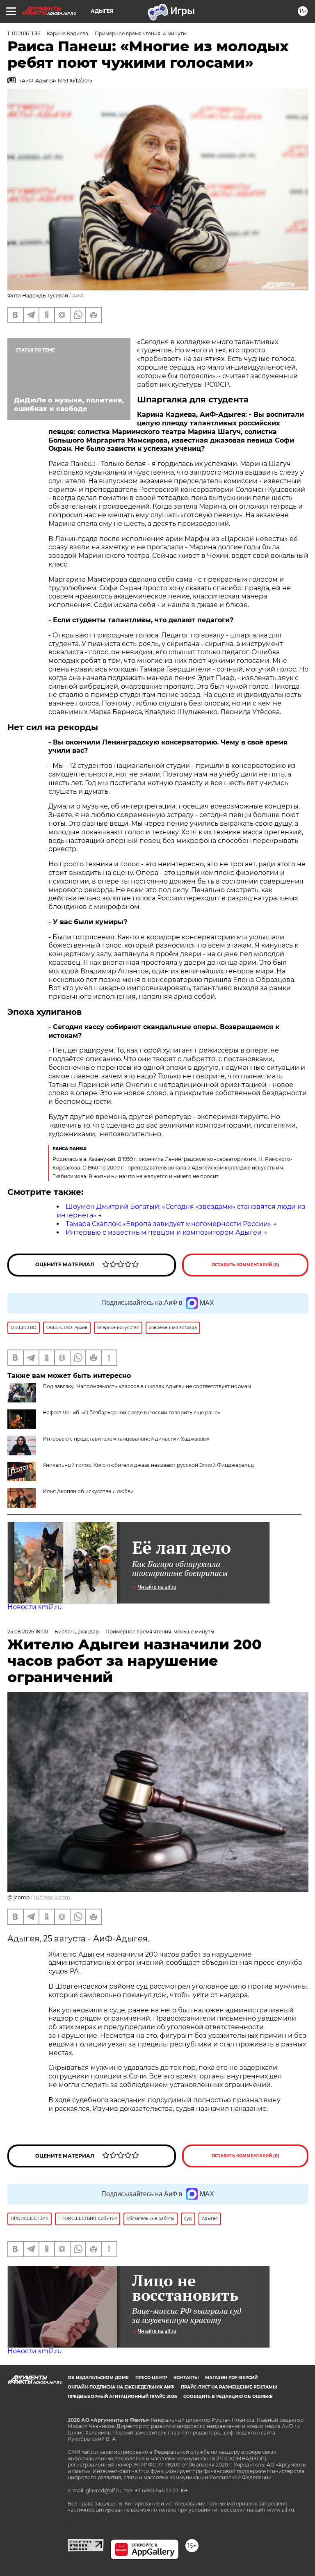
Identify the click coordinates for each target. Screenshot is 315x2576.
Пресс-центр (151, 2378)
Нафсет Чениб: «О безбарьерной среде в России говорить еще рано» (131, 1412)
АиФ (78, 296)
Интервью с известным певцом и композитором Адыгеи (164, 1232)
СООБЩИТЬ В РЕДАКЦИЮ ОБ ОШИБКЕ (228, 2397)
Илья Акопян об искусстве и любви (88, 1491)
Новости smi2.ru (35, 1607)
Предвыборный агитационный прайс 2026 (122, 2397)
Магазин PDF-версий (231, 2378)
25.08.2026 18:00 (28, 1632)
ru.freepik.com (52, 1897)
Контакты (186, 2378)
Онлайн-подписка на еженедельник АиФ (121, 2387)
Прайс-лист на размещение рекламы (229, 2387)
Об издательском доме (98, 2378)
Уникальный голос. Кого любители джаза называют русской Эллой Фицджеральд (148, 1465)
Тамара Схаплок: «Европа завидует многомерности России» (168, 1224)
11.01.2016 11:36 (24, 33)
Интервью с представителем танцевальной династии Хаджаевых (126, 1439)
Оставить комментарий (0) (245, 1265)
